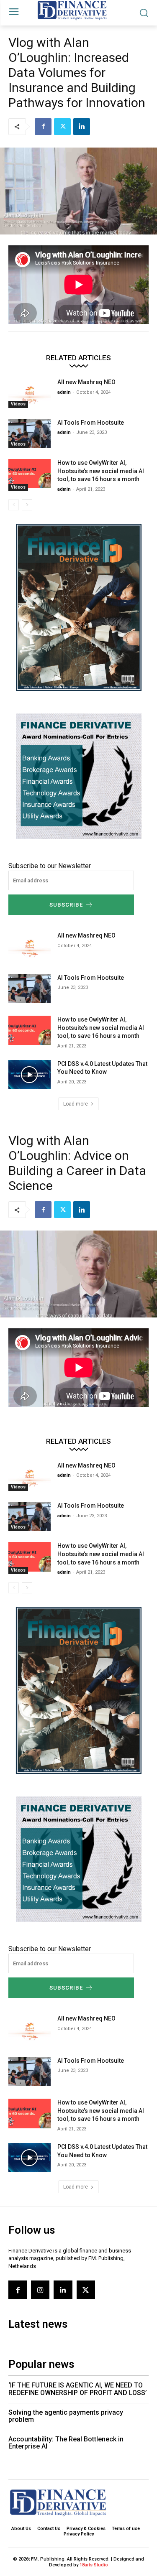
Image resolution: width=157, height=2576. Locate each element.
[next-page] (27, 505)
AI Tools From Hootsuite (91, 423)
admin (64, 392)
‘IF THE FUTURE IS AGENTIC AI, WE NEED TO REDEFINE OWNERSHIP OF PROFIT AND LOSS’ (78, 2389)
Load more (76, 1104)
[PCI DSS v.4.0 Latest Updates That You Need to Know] (30, 1075)
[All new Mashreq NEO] (30, 393)
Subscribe (66, 905)
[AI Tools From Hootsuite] (30, 433)
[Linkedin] (82, 127)
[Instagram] (40, 2290)
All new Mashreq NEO (86, 382)
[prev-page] (14, 505)
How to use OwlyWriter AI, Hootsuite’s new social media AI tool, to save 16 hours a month (101, 471)
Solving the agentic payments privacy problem (66, 2416)
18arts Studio (94, 2565)
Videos (18, 404)
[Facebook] (43, 127)
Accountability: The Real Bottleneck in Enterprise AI (66, 2443)
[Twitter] (62, 127)
